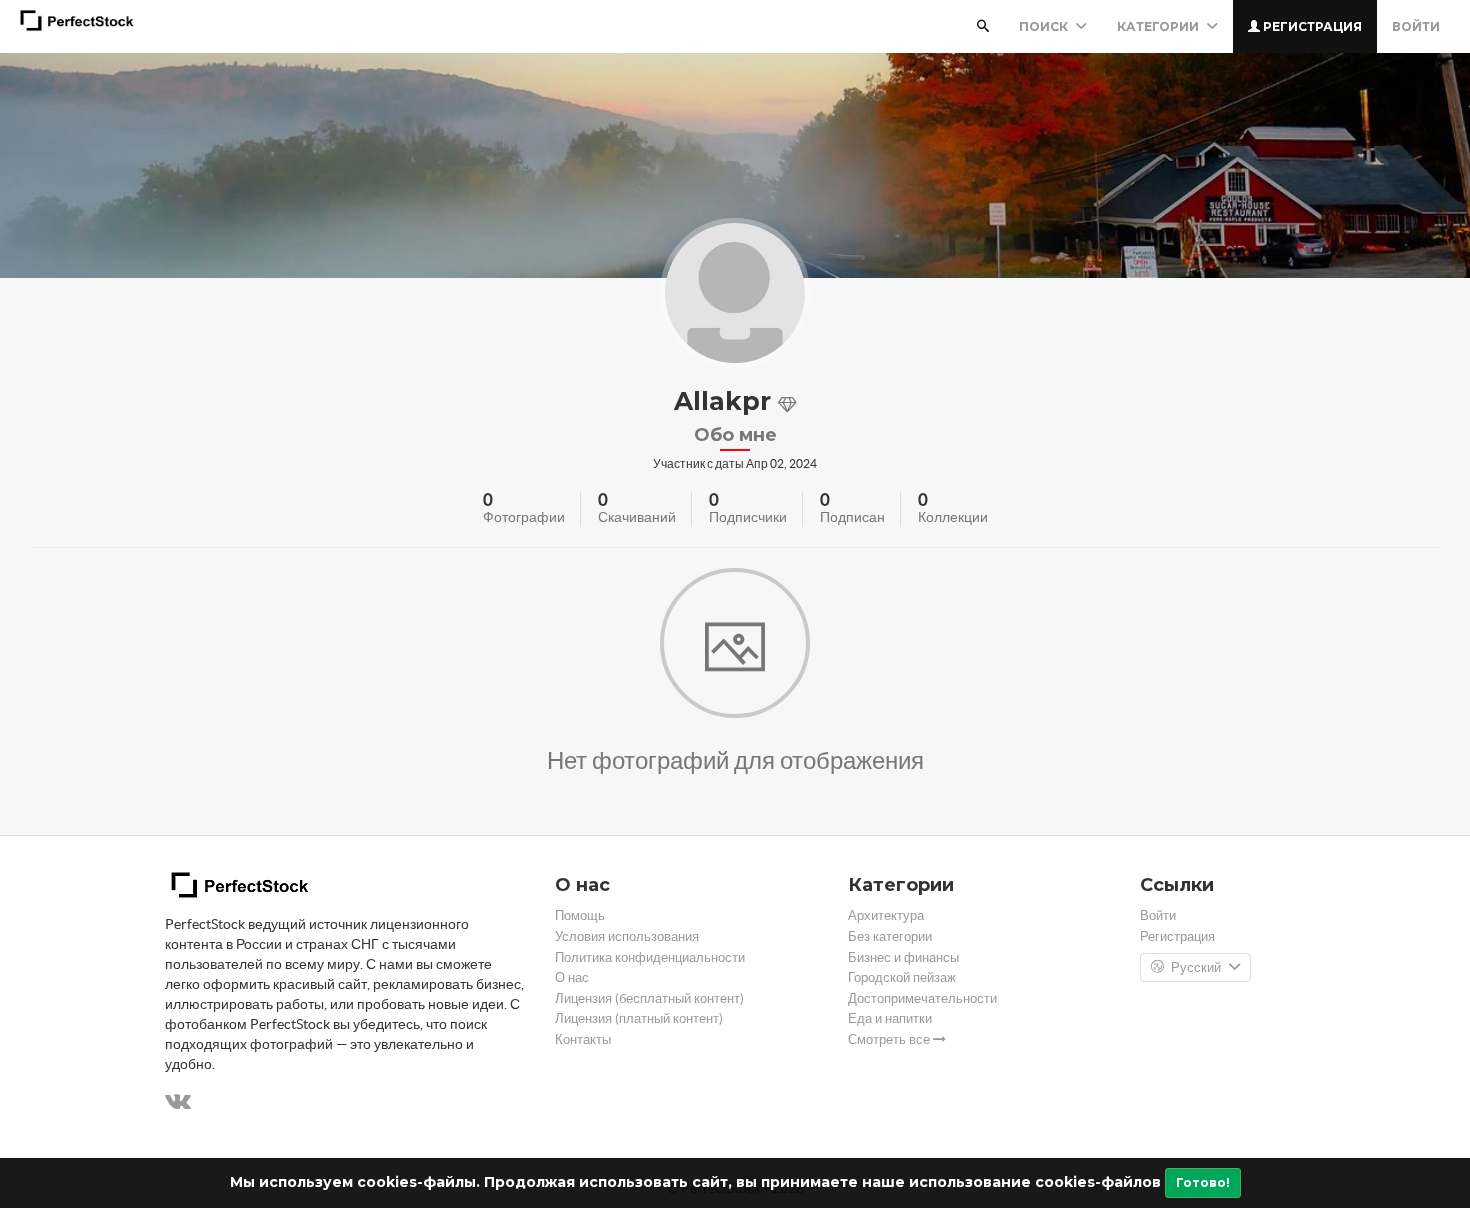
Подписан (852, 517)
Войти (1416, 26)
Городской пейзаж (902, 977)
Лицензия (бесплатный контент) (649, 998)
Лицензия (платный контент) (639, 1018)
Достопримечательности (922, 998)
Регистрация (1311, 26)
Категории (1159, 26)
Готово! (1203, 1182)
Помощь (580, 915)
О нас (572, 977)
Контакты (583, 1039)
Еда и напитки (890, 1018)
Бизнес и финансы (903, 957)
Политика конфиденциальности (650, 957)
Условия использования (627, 936)
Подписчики (748, 517)
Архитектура (886, 915)
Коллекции (953, 517)
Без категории (890, 936)
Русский (1196, 967)
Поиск (1045, 26)
